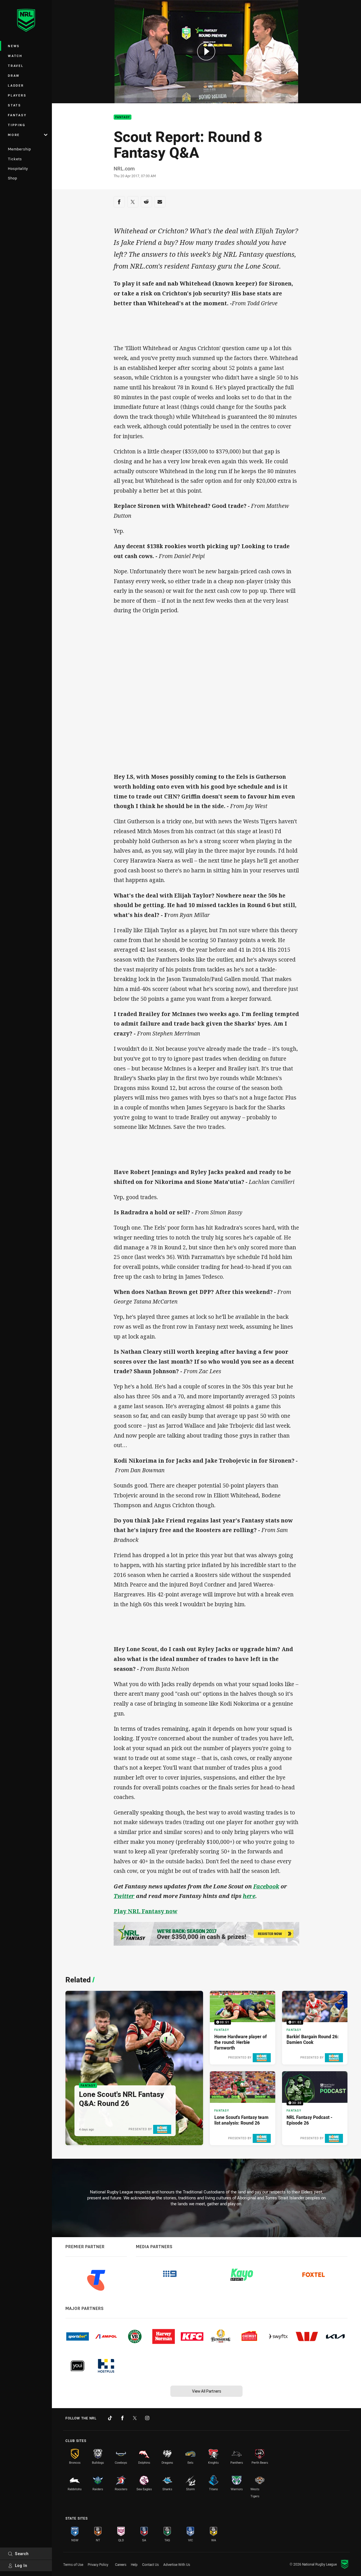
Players (17, 95)
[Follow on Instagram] (147, 2418)
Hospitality (18, 168)
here (249, 1896)
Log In (21, 2565)
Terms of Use (73, 2564)
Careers (121, 2564)
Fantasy (17, 115)
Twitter (124, 1896)
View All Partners (207, 2391)
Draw (14, 75)
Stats (15, 105)
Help (134, 2564)
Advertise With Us (177, 2564)
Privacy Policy (98, 2564)
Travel (16, 66)
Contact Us (150, 2564)
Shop (13, 178)
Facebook (266, 1886)
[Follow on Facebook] (122, 2418)
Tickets (15, 159)
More (14, 135)
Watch (15, 56)
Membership (19, 149)
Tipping (17, 125)
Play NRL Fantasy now (146, 1911)
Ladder (16, 85)
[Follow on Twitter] (135, 2418)
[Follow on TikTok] (110, 2418)
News (14, 46)
